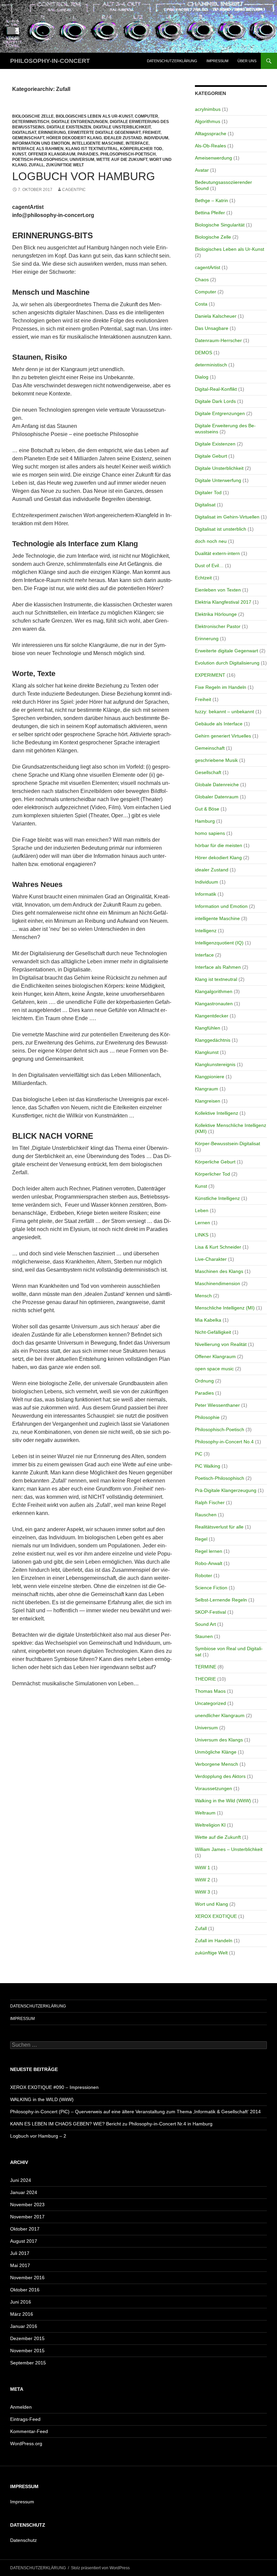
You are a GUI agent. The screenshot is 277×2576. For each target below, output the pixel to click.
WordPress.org (26, 2443)
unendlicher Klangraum (220, 1715)
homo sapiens (210, 833)
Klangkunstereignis (215, 1064)
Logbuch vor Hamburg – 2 (38, 2136)
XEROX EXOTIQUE (216, 1916)
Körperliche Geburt (215, 1162)
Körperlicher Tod (141, 149)
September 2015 (28, 2363)
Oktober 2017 (25, 2229)
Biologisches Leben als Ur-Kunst (94, 116)
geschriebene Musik (216, 760)
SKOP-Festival (210, 1612)
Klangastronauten (214, 1004)
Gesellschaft (208, 772)
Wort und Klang (211, 1904)
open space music (214, 1369)
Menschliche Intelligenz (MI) (225, 1308)
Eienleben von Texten (218, 590)
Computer (146, 116)
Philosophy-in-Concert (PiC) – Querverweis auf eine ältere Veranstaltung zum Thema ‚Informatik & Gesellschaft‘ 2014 (135, 2112)
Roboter (204, 1575)
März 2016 (22, 2314)
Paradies (88, 154)
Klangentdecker (212, 1016)
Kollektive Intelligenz (217, 1113)
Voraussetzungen (213, 1788)
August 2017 (24, 2241)
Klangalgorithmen (214, 991)
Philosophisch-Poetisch (128, 154)
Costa (201, 304)
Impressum (22, 2502)
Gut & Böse (207, 809)
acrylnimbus (208, 109)
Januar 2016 (24, 2326)
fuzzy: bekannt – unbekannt (224, 712)
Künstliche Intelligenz (217, 1198)
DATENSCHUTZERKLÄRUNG (172, 61)
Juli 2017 (20, 2253)
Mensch (203, 1296)
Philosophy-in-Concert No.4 (224, 1442)
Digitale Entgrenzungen (80, 122)
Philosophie (207, 1417)
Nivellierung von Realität (221, 1344)
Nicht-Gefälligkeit (213, 1332)
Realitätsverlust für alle (219, 1527)
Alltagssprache (211, 134)
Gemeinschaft (28, 138)
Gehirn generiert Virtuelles (223, 736)
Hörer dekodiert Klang (74, 138)
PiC (199, 1454)
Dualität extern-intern (217, 553)
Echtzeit (203, 578)
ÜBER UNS (247, 61)
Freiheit (152, 133)
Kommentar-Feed (29, 2431)
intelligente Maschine (98, 143)
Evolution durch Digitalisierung (227, 663)
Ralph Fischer (210, 1502)
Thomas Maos (210, 1691)
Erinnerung (52, 133)
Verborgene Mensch (217, 1764)
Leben (202, 1210)
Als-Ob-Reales (210, 146)
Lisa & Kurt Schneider (218, 1247)
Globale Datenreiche (217, 785)
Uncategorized (210, 1703)
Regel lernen (209, 1551)
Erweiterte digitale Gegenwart (104, 133)
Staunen (204, 1636)
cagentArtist (208, 267)
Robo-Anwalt (209, 1563)
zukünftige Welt (65, 165)
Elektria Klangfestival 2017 (223, 602)
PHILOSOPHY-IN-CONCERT (50, 61)
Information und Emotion (41, 143)
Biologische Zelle (33, 116)
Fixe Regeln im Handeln (221, 687)
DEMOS (204, 353)
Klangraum (207, 1089)
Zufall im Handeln (214, 1941)
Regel (201, 1539)
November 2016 (27, 2278)
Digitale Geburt (211, 456)
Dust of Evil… (209, 565)
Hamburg (205, 821)
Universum (82, 160)
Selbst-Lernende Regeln (221, 1600)
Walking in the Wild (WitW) (223, 1801)
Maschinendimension (218, 1283)
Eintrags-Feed (25, 2419)
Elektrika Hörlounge (216, 614)
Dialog (202, 377)
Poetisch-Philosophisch (40, 160)
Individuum (156, 138)
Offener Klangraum (52, 154)
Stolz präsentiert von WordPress (100, 2568)
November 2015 (27, 2351)
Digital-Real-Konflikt (216, 389)
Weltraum (205, 1813)
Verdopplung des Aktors (220, 1776)
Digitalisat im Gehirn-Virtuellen (227, 517)
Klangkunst (207, 1052)
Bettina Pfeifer (210, 213)
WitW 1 (203, 1868)
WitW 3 (203, 1892)
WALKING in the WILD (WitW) (42, 2099)
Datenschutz (23, 2540)
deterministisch (31, 122)
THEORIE (205, 1679)
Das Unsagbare (212, 328)
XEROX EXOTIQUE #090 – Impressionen (54, 2087)
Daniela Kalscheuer (216, 316)
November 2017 (27, 2217)
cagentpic (74, 190)
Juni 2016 (21, 2302)
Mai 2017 (20, 2265)
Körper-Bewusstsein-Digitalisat (228, 1143)
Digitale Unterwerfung (218, 480)
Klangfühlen (208, 1028)
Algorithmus (208, 121)
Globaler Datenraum (217, 797)
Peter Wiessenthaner (217, 1405)
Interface (137, 143)
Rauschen (206, 1515)
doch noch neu (211, 541)
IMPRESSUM (217, 61)
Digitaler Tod (208, 492)
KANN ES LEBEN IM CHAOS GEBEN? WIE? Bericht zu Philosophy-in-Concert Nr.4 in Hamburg (111, 2124)
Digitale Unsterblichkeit (122, 127)
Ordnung (204, 1381)
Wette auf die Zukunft (122, 160)
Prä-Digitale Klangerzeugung (226, 1490)
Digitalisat (24, 133)
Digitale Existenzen (69, 127)
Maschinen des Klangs (219, 1271)
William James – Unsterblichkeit (229, 1849)
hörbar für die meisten (219, 845)
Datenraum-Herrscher (218, 340)
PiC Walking (208, 1466)
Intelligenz (206, 931)
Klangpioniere (210, 1077)
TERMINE (206, 1667)
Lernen (203, 1223)
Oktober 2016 (25, 2290)
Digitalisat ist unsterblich (221, 529)
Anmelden (21, 2407)
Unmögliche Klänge (216, 1752)
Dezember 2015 (27, 2338)
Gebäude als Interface (219, 724)
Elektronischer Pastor (218, 626)
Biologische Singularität (220, 225)
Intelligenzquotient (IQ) (219, 943)
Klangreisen (208, 1101)
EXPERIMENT (210, 675)
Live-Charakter (211, 1259)
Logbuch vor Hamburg (84, 176)
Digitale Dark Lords (215, 401)
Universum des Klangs (219, 1740)
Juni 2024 (21, 2180)
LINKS (202, 1235)
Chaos (202, 280)
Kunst (19, 154)
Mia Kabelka (208, 1320)
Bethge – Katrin (211, 200)
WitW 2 (203, 1880)
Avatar (202, 170)
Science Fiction (211, 1588)
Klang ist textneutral (92, 149)
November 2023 (27, 2205)
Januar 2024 (24, 2192)
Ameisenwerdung (213, 158)
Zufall (36, 165)
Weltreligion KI (210, 1825)
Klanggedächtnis (213, 1040)
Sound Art (205, 1624)
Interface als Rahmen (38, 149)
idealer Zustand (123, 138)
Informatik (206, 894)
